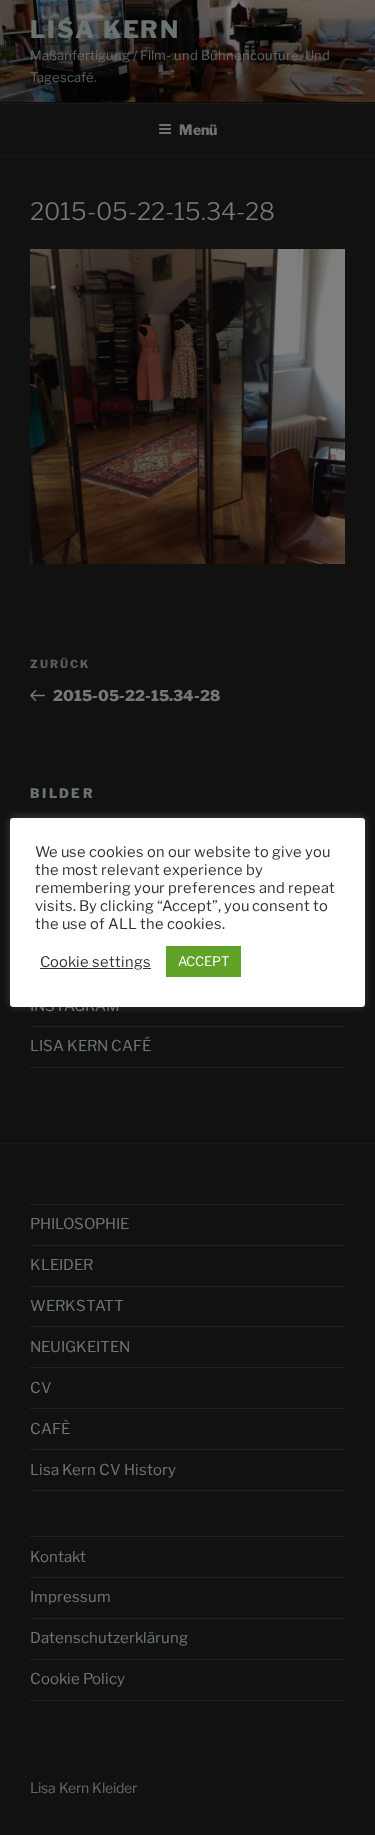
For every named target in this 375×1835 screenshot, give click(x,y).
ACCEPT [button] (203, 961)
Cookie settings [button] (95, 962)
